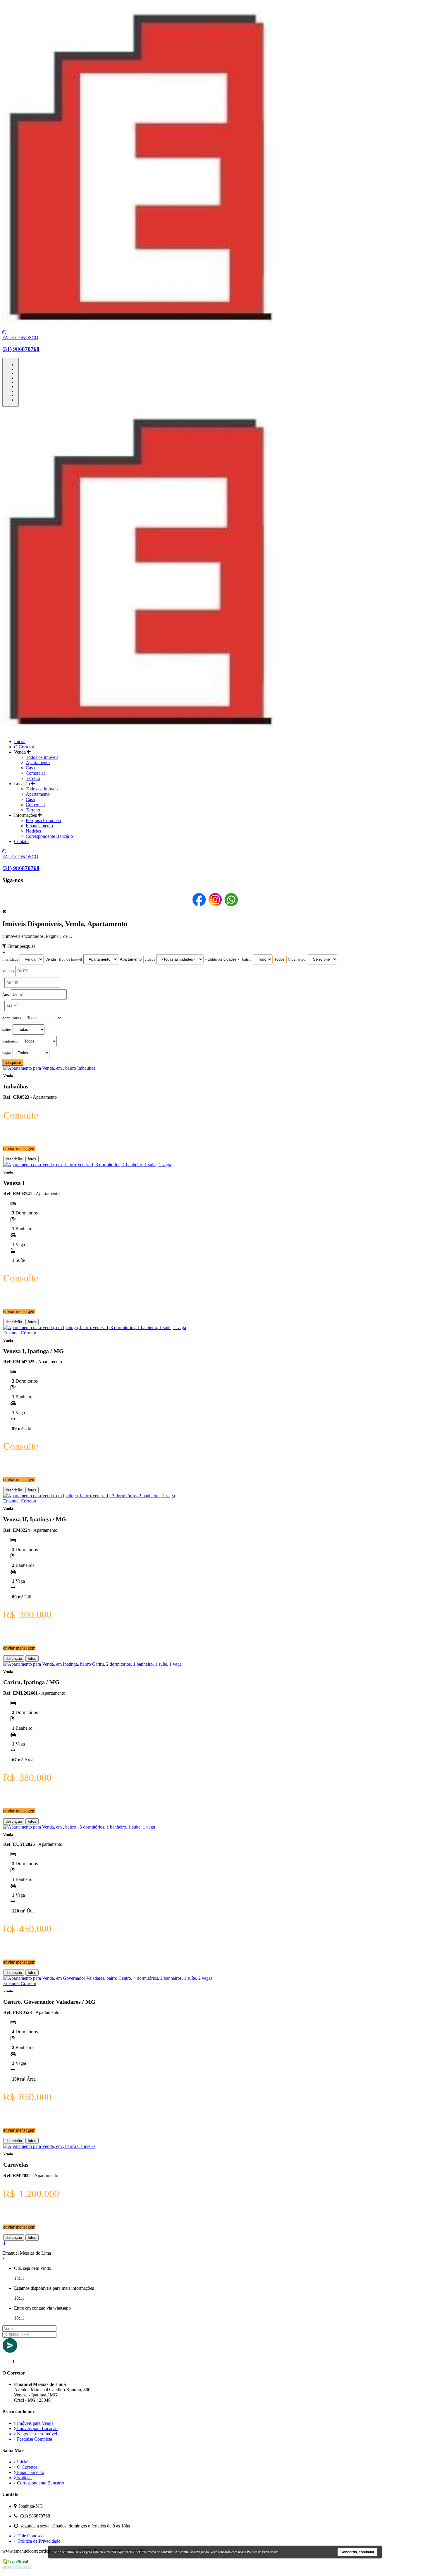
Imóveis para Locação (37, 2428)
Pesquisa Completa (43, 820)
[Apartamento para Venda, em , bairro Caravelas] (49, 2146)
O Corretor (24, 747)
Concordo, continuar (357, 2552)
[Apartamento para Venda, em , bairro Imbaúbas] (49, 1068)
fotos (32, 1159)
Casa (30, 768)
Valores (8, 971)
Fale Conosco (30, 2536)
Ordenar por (297, 959)
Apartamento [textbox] (131, 959)
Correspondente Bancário (49, 836)
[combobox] (51, 959)
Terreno (33, 778)
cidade (150, 959)
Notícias (33, 831)
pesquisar (13, 1063)
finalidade (10, 959)
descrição (14, 1159)
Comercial (35, 773)
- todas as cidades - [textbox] (222, 959)
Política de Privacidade (38, 2541)
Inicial (20, 741)
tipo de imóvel (71, 959)
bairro (247, 959)
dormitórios (12, 1018)
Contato (21, 841)
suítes (7, 1030)
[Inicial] (154, 327)
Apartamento (38, 763)
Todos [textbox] (279, 959)
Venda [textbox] (51, 959)
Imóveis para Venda (35, 2423)
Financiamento (39, 826)
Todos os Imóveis (42, 757)
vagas (7, 1053)
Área (6, 995)
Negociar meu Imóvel (36, 2434)
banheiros (10, 1041)
